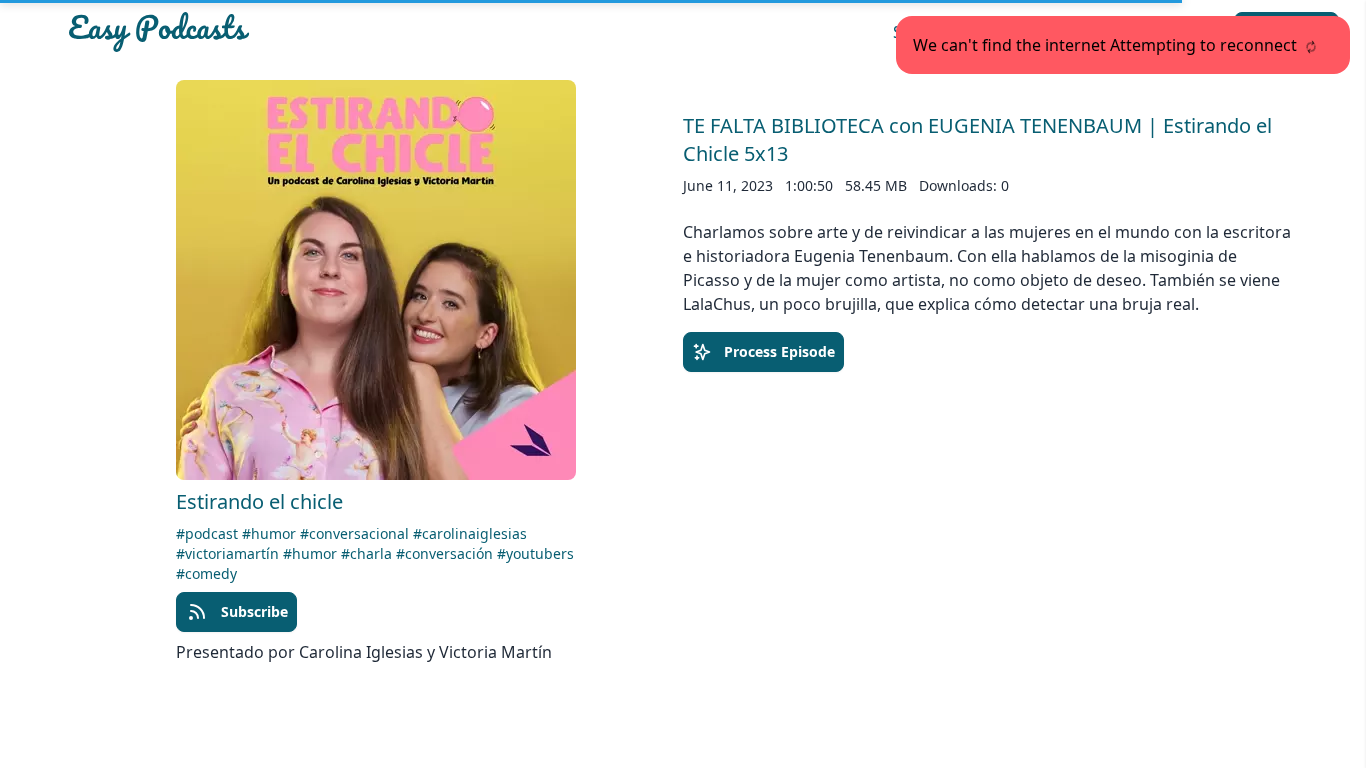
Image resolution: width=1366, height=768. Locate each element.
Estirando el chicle (259, 501)
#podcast (209, 533)
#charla (368, 553)
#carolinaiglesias (470, 533)
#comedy (206, 573)
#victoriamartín (229, 553)
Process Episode (779, 351)
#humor (271, 533)
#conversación (446, 553)
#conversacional (356, 533)
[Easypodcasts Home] (267, 32)
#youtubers (535, 553)
